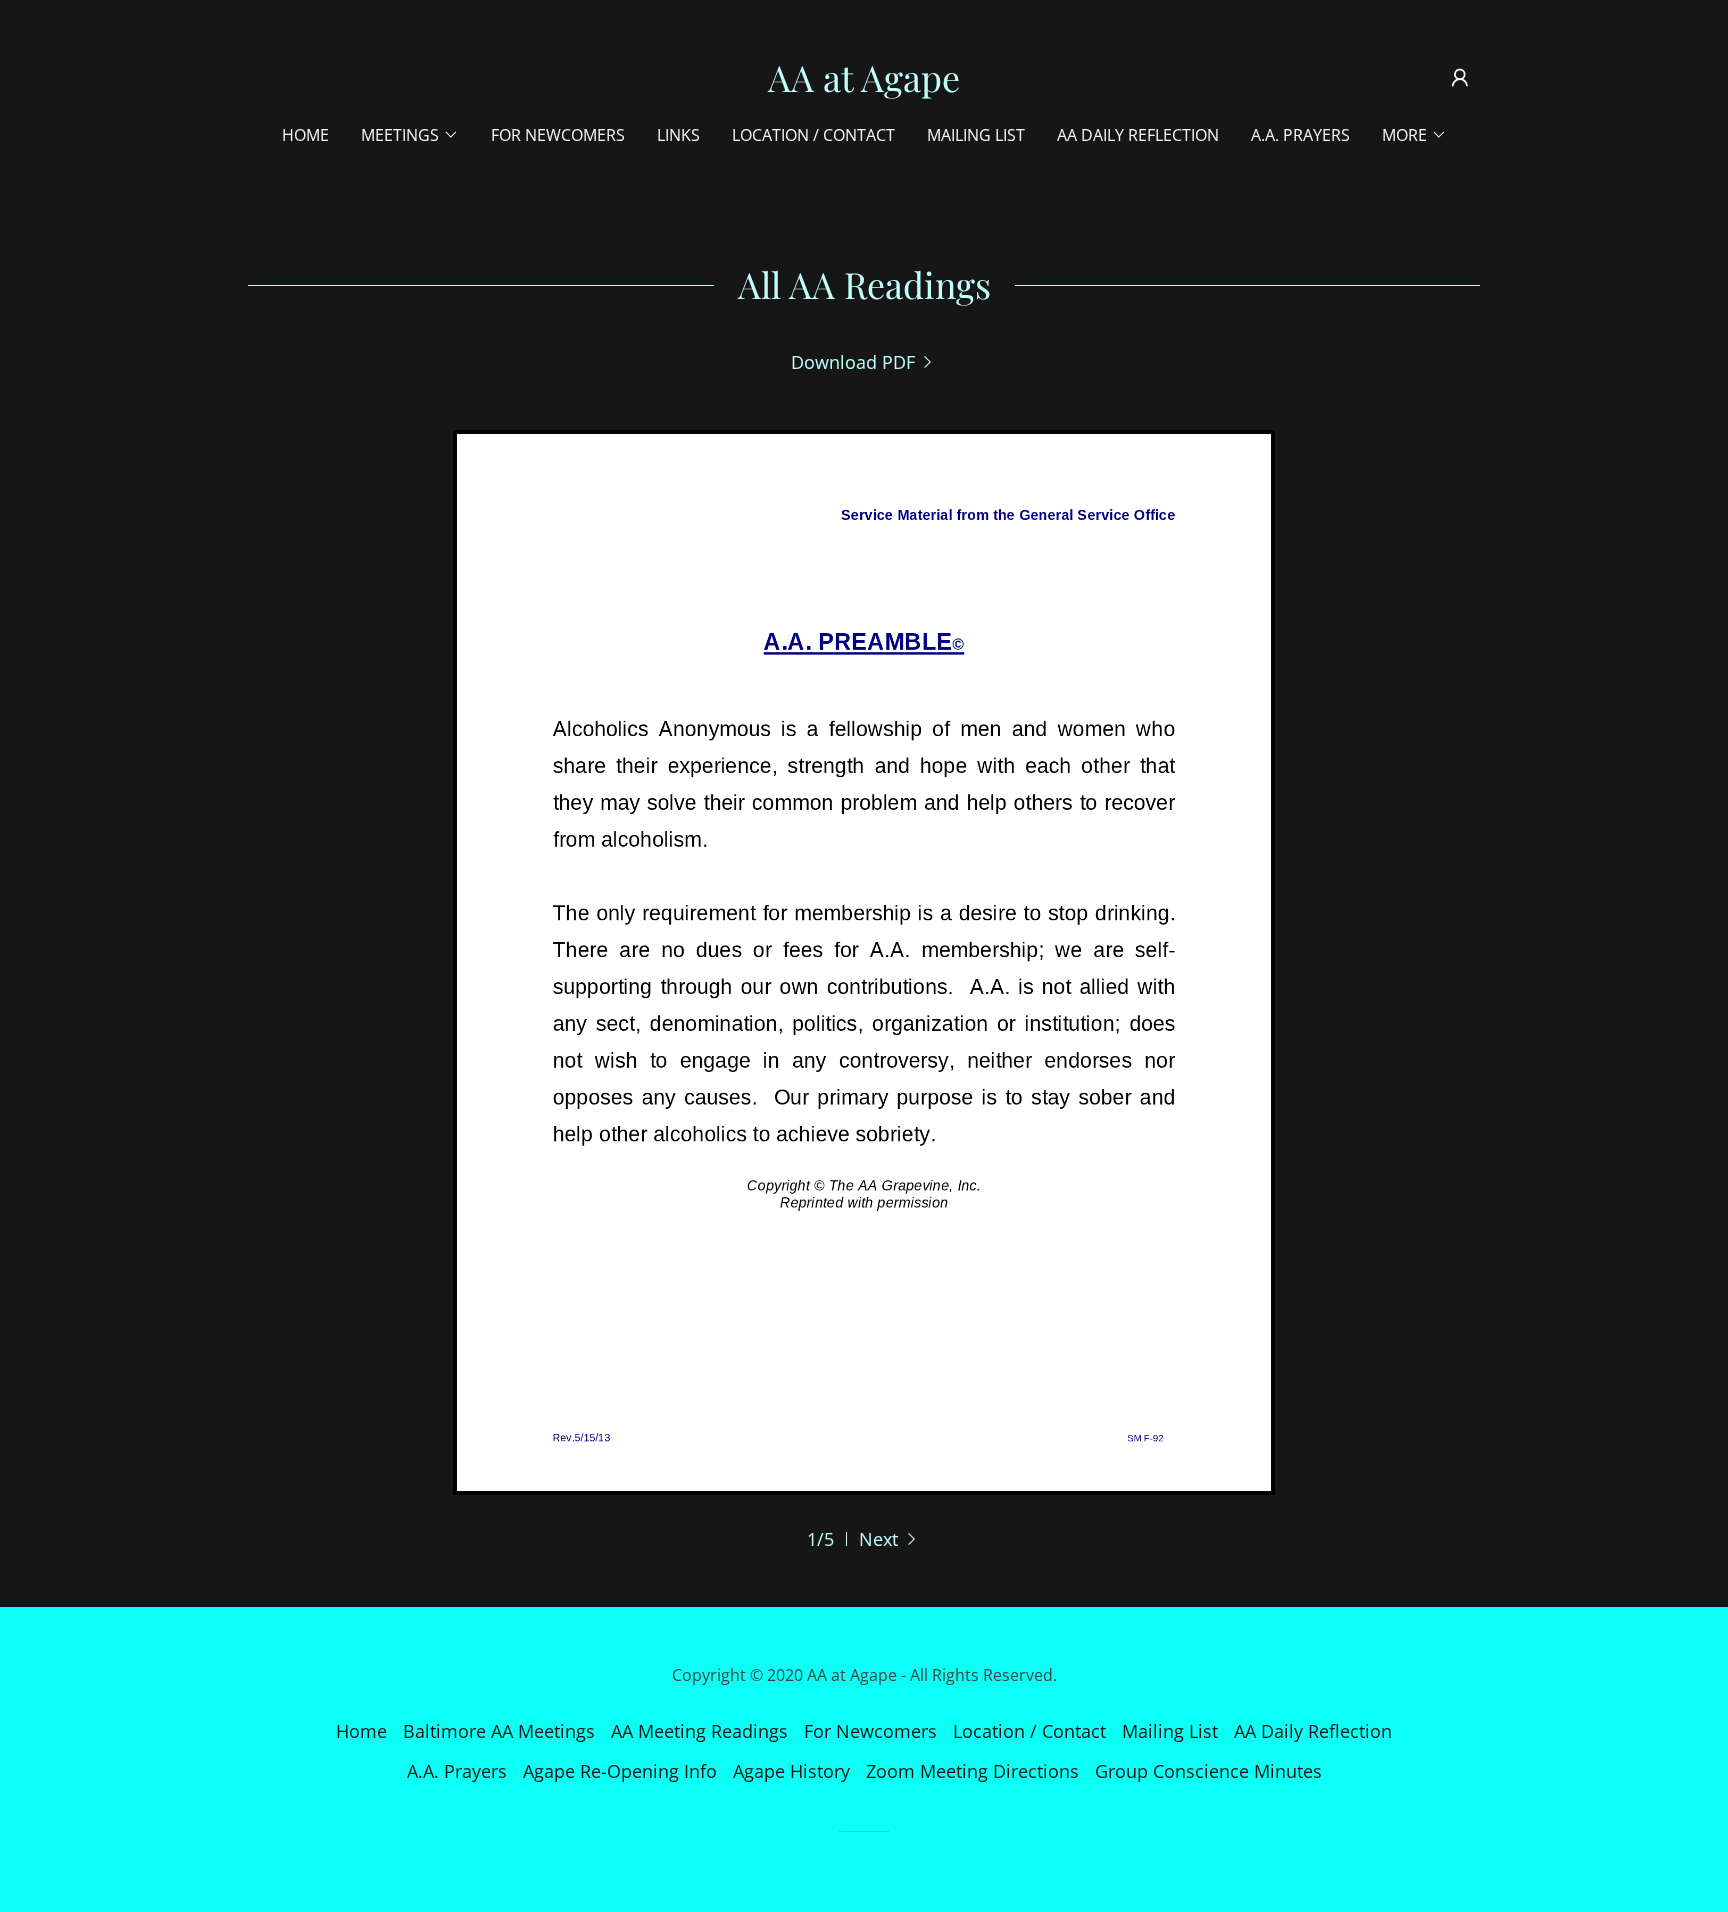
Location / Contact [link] (813, 135)
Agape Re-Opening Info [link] (620, 1771)
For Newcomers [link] (558, 135)
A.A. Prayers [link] (1300, 135)
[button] (1460, 78)
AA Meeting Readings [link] (699, 1731)
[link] (864, 85)
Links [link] (678, 135)
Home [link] (305, 135)
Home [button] (361, 1731)
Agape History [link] (791, 1771)
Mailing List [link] (976, 135)
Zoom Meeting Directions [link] (972, 1771)
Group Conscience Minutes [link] (1208, 1771)
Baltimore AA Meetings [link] (499, 1731)
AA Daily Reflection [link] (1138, 135)
